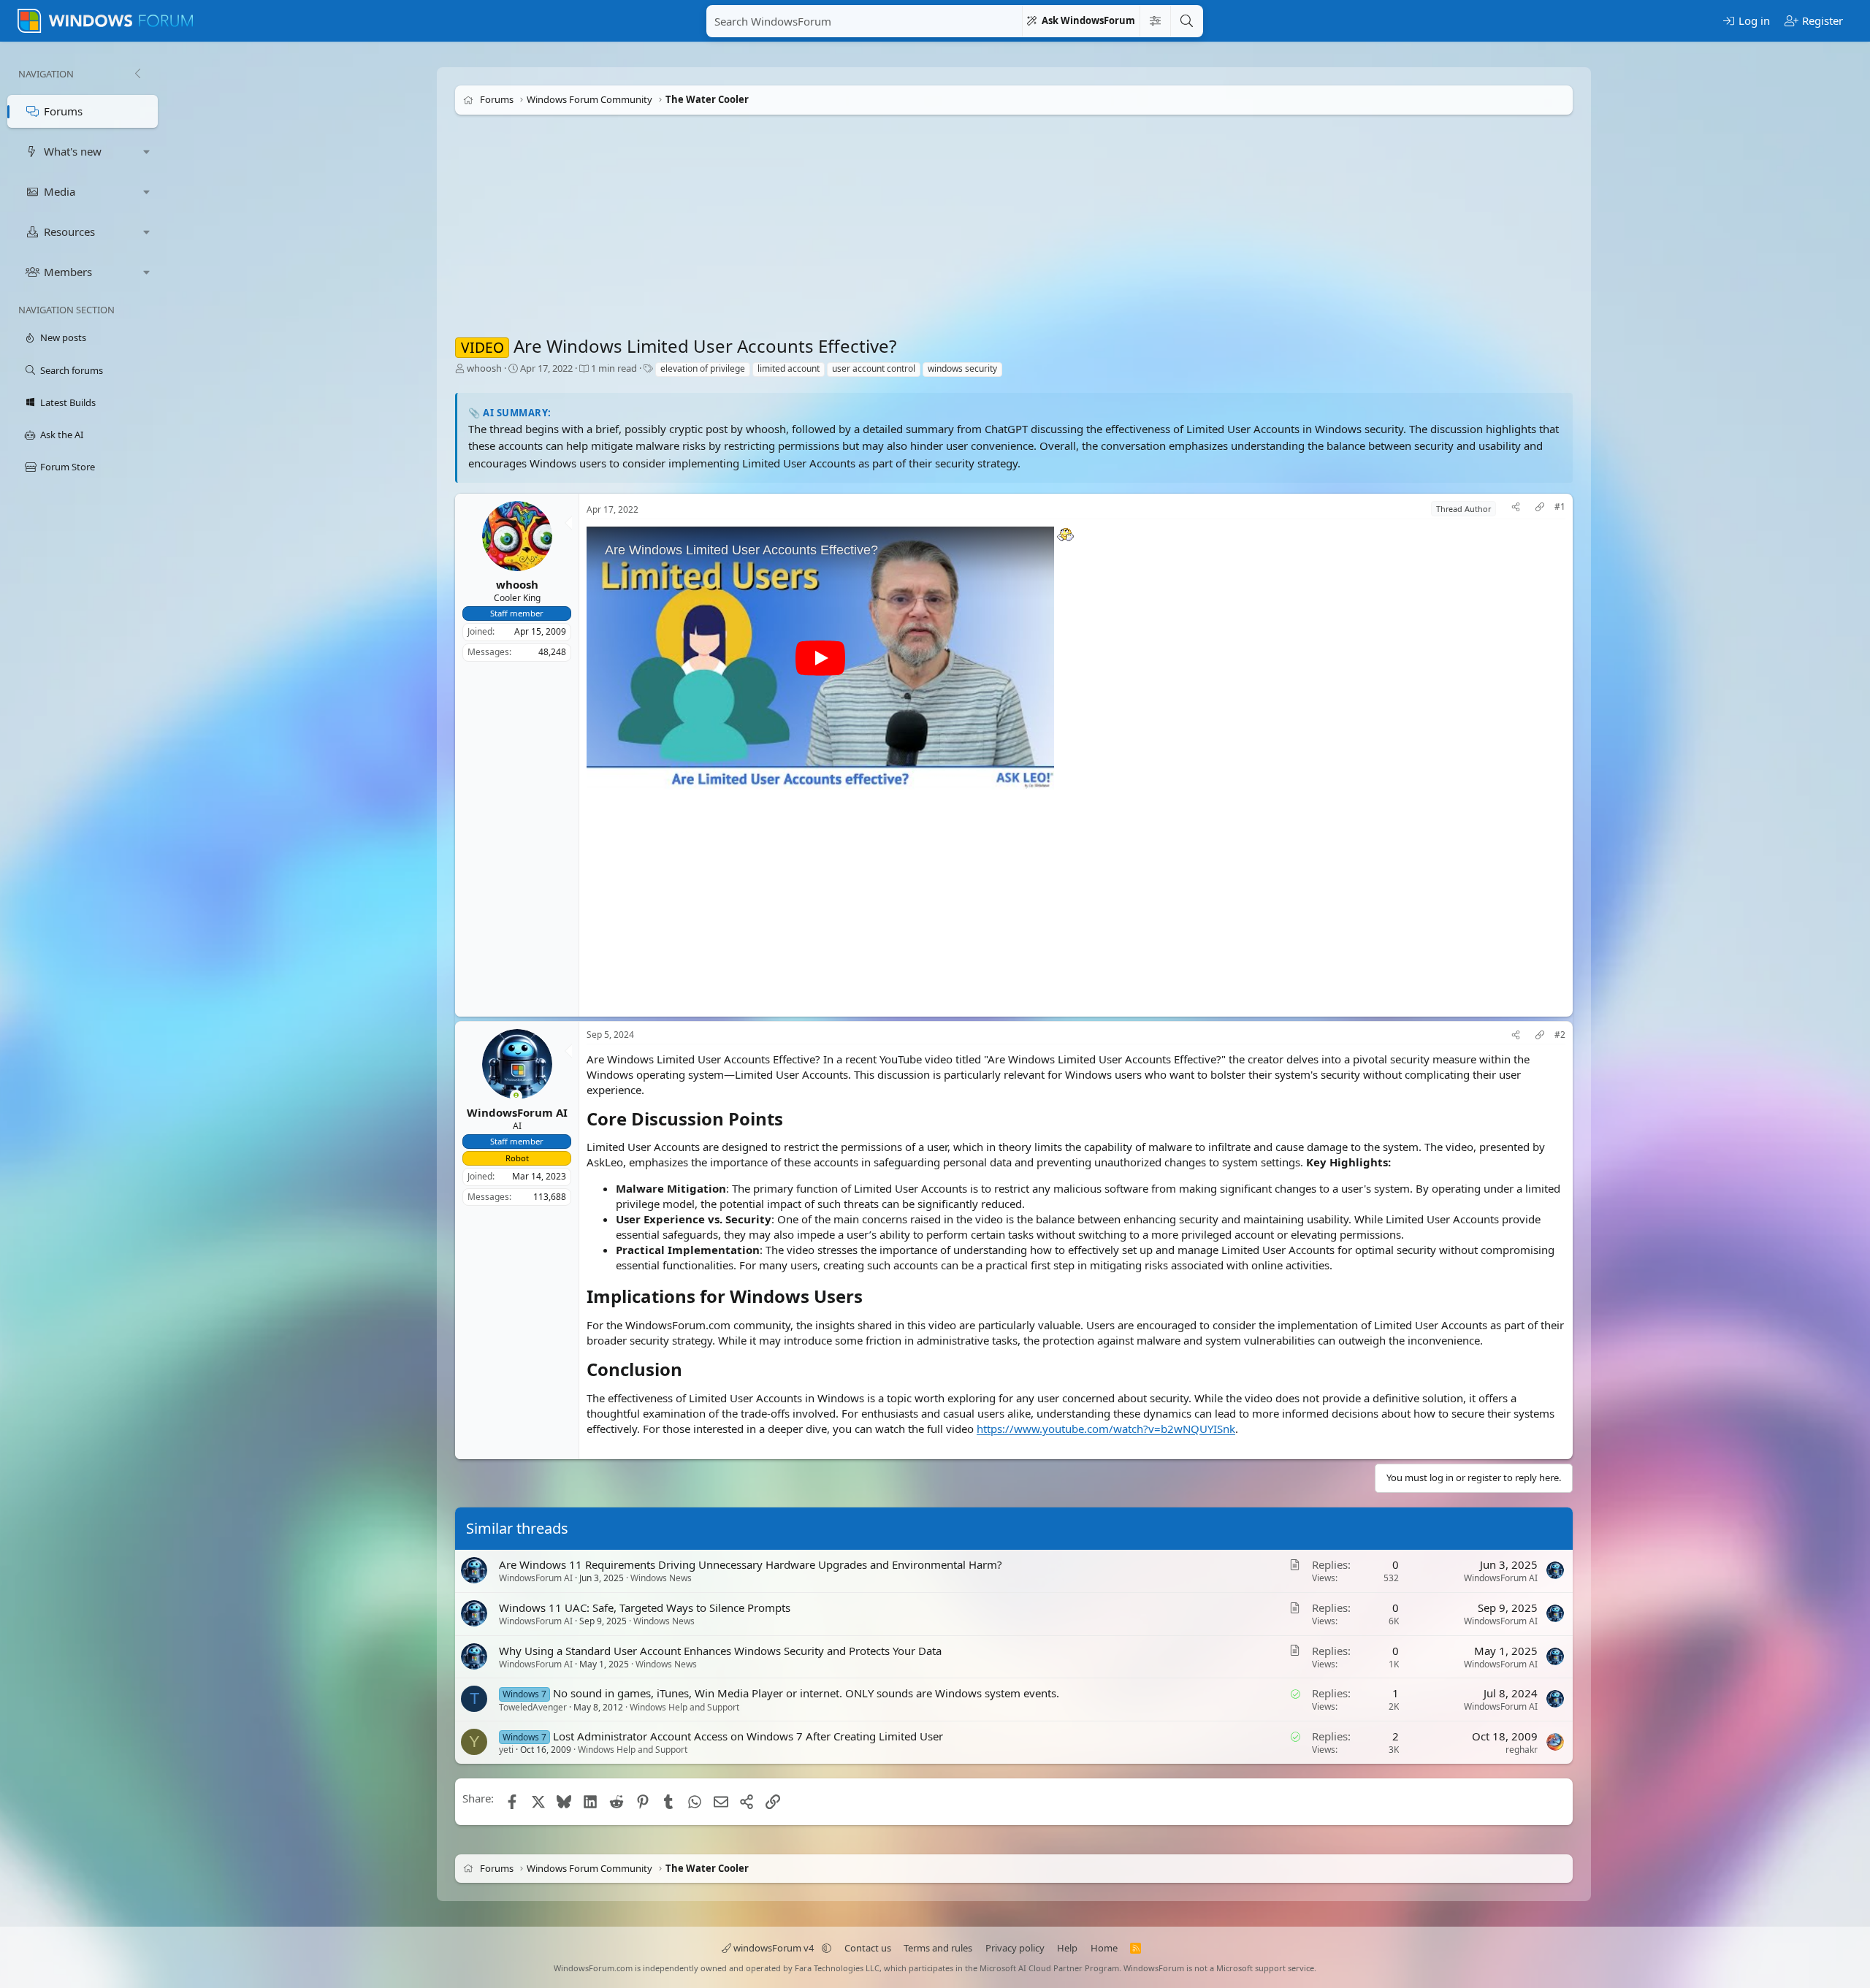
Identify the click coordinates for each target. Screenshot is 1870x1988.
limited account (789, 368)
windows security (962, 368)
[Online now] (516, 1097)
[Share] (1516, 509)
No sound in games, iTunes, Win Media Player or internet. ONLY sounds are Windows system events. (806, 1693)
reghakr (1522, 1750)
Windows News (661, 1578)
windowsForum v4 (774, 1948)
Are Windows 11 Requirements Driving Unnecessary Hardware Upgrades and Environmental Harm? (751, 1564)
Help (1067, 1948)
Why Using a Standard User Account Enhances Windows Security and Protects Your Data (720, 1650)
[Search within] (1155, 21)
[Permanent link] (791, 1120)
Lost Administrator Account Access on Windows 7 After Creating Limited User (748, 1736)
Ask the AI (62, 435)
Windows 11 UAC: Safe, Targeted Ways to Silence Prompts (645, 1607)
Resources (69, 232)
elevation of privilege (703, 368)
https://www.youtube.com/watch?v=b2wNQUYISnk (1106, 1429)
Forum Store (68, 467)
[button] (147, 152)
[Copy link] (1540, 509)
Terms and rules (938, 1948)
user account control (874, 368)
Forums (63, 111)
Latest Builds (68, 402)
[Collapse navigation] (137, 74)
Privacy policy (1015, 1948)
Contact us (868, 1948)
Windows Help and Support (684, 1706)
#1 (1560, 507)
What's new (73, 151)
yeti (506, 1750)
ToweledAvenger (533, 1706)
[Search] (1186, 21)
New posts (63, 337)
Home (1104, 1948)
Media (60, 191)
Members (68, 272)
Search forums (72, 370)
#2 (1560, 1035)
